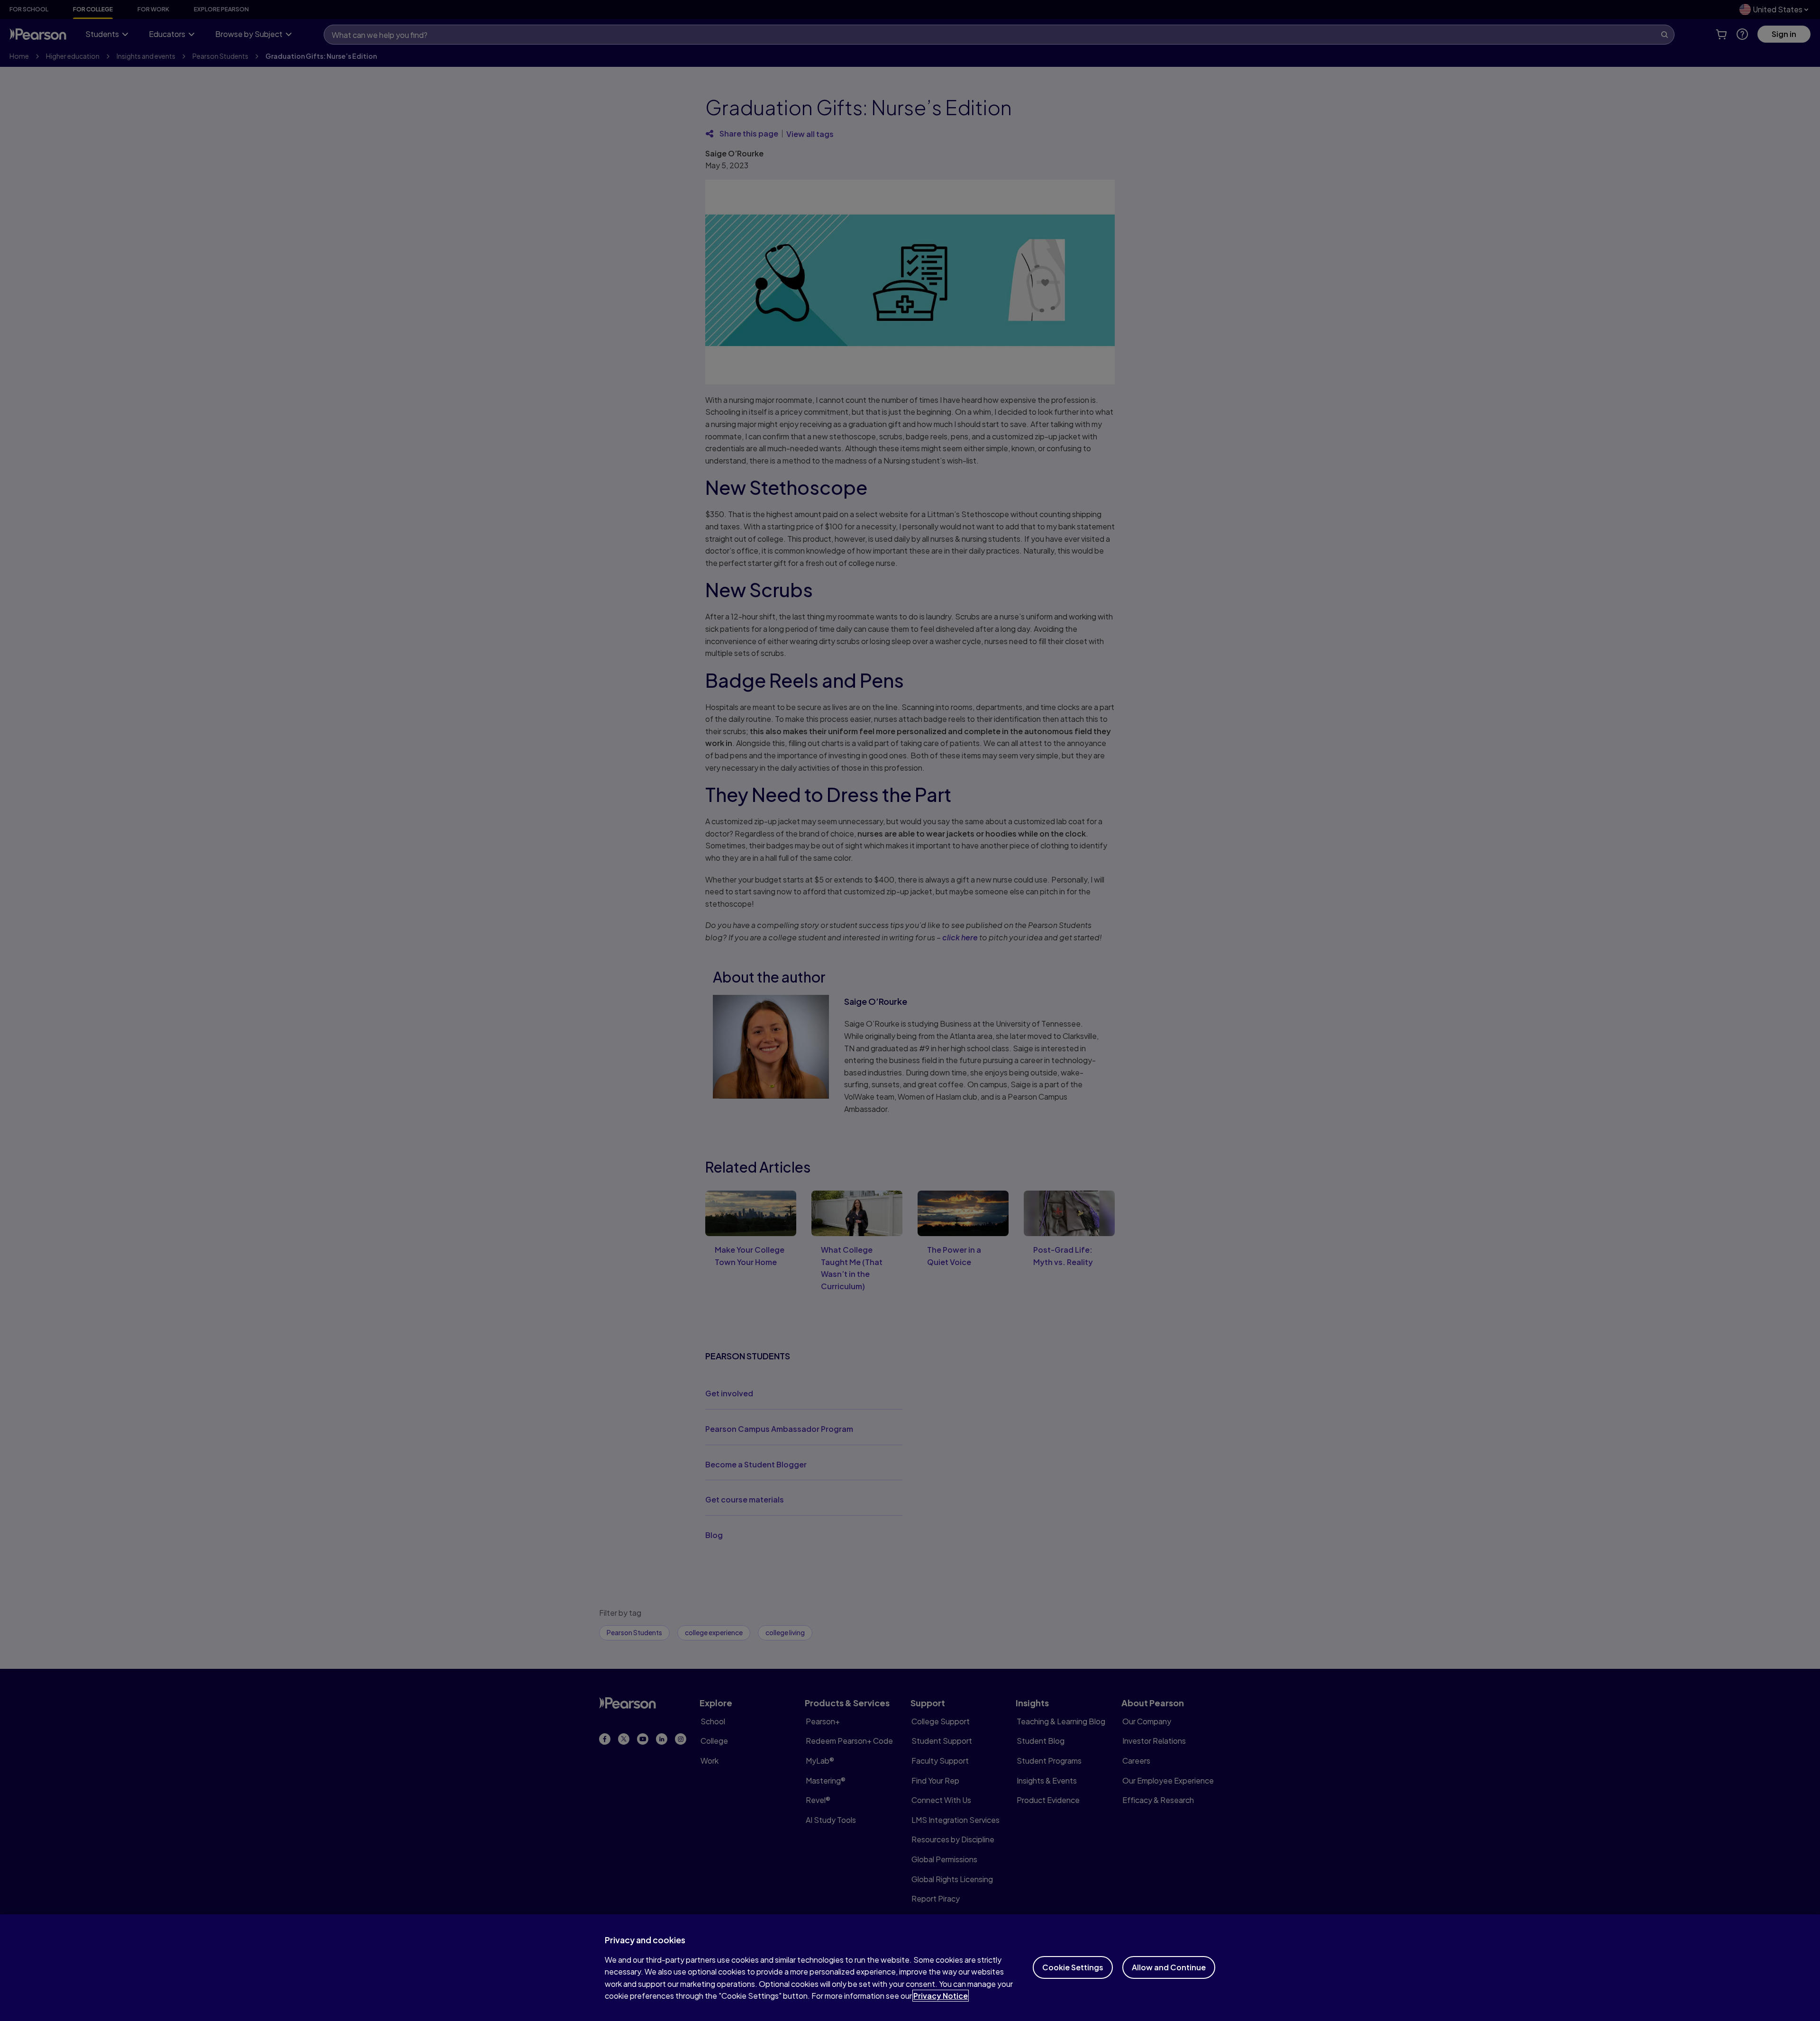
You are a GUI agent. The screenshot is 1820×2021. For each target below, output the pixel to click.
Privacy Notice (941, 1996)
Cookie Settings (1073, 1967)
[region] (910, 1968)
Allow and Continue (1169, 1967)
